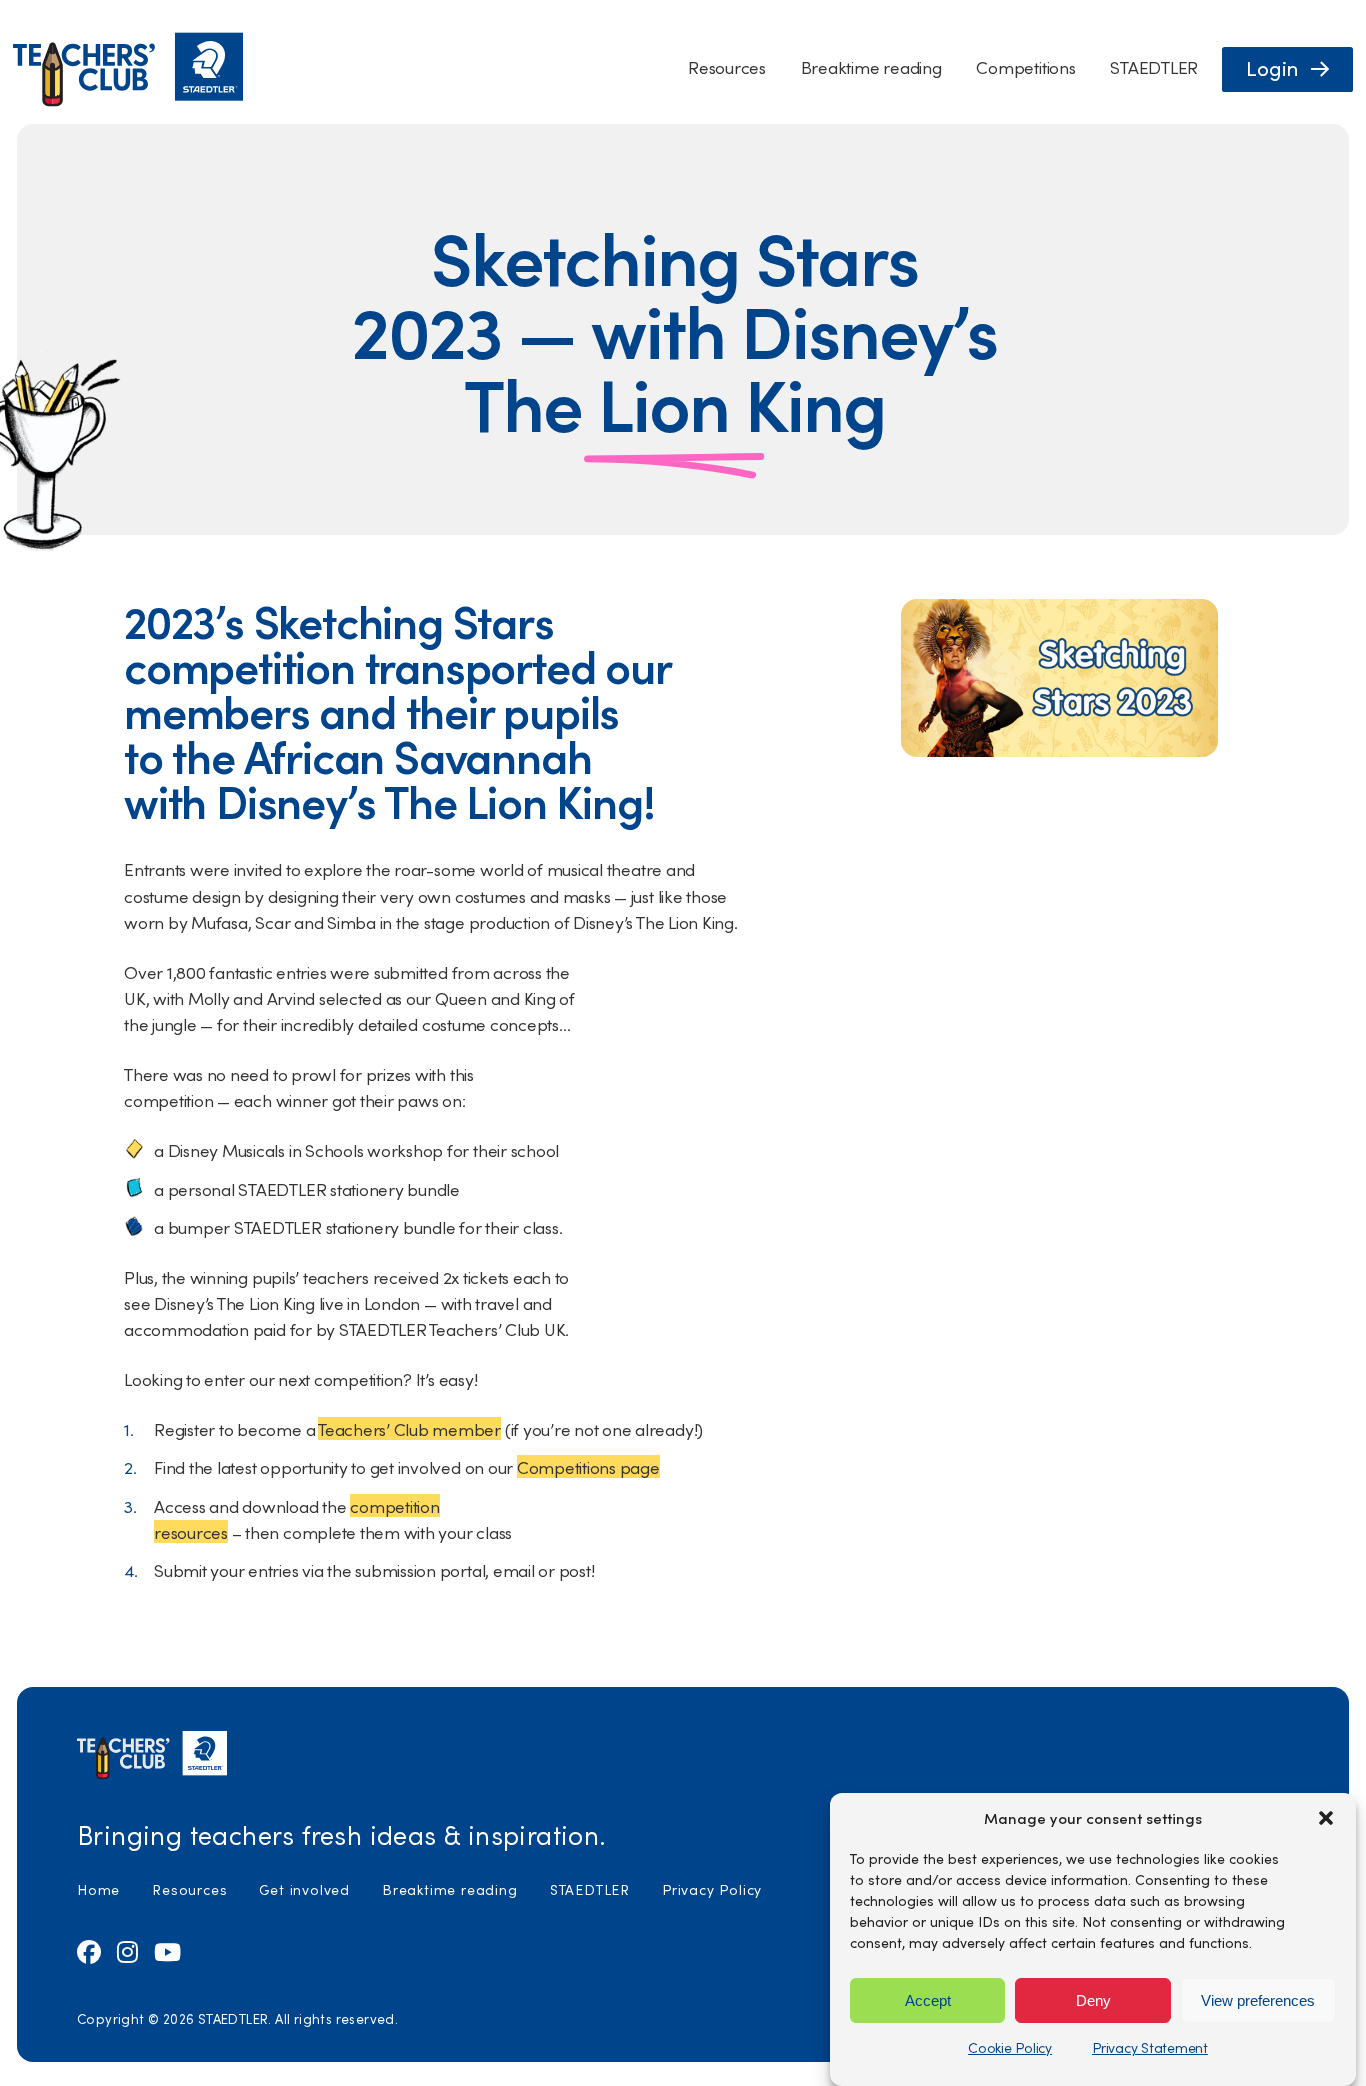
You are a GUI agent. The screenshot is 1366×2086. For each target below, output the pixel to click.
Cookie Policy (1010, 2047)
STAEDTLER (1154, 66)
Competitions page (588, 1466)
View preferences (1258, 1999)
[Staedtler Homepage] (128, 101)
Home (98, 1889)
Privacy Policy (712, 1889)
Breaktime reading (871, 66)
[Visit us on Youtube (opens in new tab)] (167, 1951)
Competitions (1025, 66)
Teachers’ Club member (409, 1428)
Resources (727, 66)
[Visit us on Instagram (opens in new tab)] (127, 1951)
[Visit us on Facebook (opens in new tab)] (89, 1951)
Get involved (304, 1889)
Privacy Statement (1150, 2047)
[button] (1326, 1818)
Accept (928, 1999)
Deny (1093, 1999)
